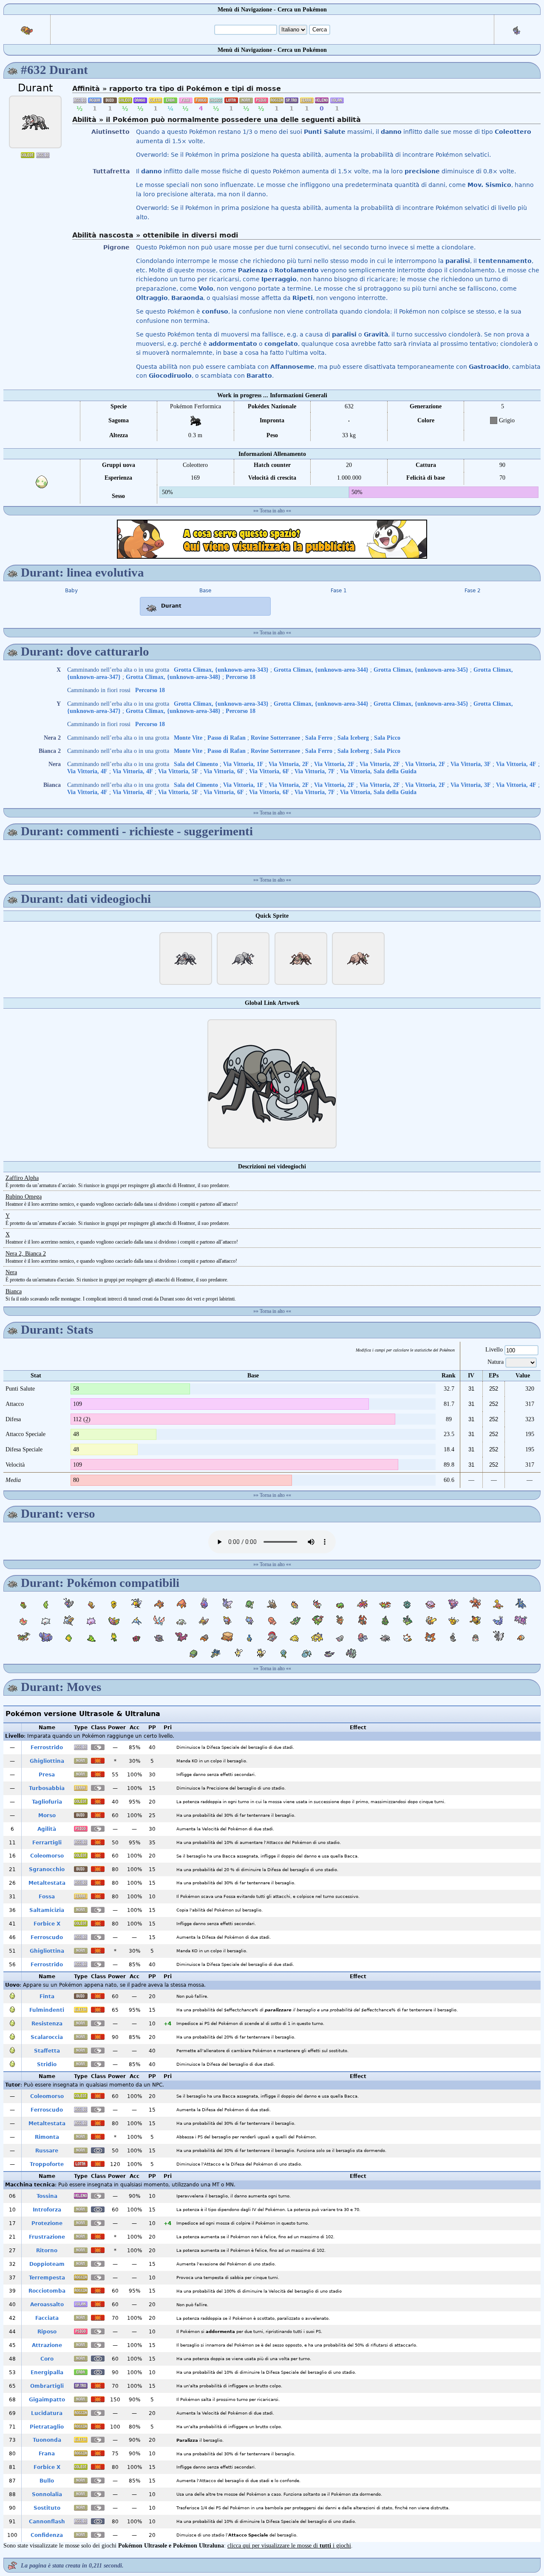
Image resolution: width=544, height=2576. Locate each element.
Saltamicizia (47, 1910)
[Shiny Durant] (301, 959)
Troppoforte (47, 2164)
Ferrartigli (47, 1843)
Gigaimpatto (47, 2400)
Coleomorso (47, 1856)
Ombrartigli (47, 2386)
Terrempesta (47, 2278)
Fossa (47, 1897)
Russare (47, 2151)
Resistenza (47, 2024)
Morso (47, 1815)
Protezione (47, 2223)
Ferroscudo (47, 1937)
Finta (47, 1996)
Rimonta (47, 2137)
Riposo (47, 2332)
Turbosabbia (47, 1788)
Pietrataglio (47, 2427)
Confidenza (47, 2535)
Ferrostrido (47, 1747)
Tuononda (47, 2440)
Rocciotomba (47, 2291)
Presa (47, 1775)
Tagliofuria (47, 1802)
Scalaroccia (47, 2037)
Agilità (47, 1829)
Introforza (47, 2210)
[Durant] (35, 122)
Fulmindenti (47, 2010)
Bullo (47, 2481)
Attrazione (47, 2345)
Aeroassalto (47, 2305)
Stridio (47, 2064)
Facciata (47, 2318)
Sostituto (47, 2508)
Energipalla (47, 2372)
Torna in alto (272, 511)
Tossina (47, 2196)
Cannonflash (47, 2522)
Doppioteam (47, 2264)
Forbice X (47, 1924)
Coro (47, 2359)
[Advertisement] (272, 539)
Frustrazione (47, 2237)
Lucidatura (47, 2413)
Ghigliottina (47, 1761)
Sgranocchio (47, 1869)
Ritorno (47, 2251)
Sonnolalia (47, 2494)
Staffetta (47, 2051)
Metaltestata (47, 1883)
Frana (47, 2454)
